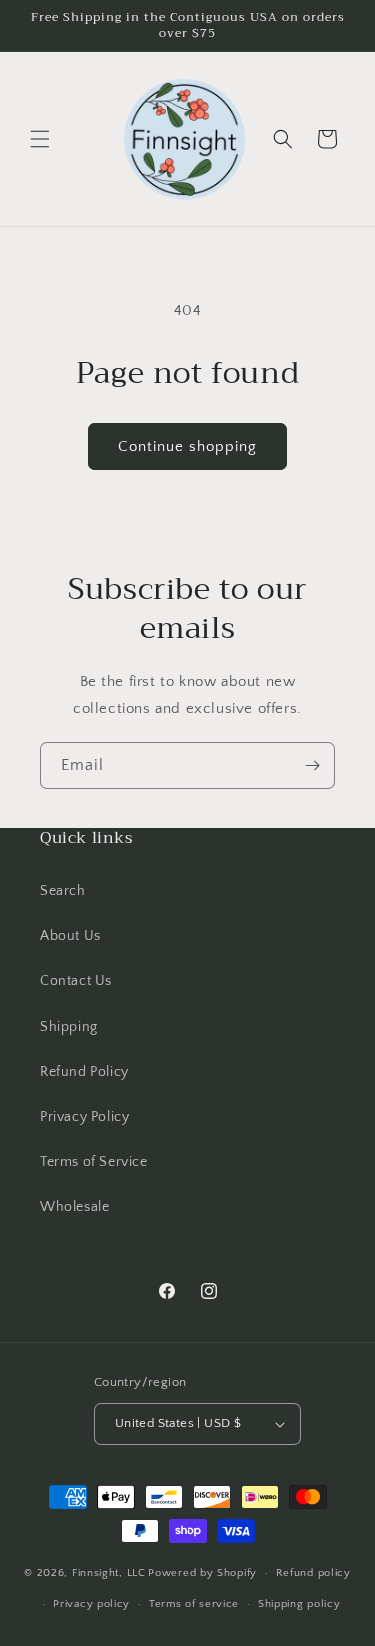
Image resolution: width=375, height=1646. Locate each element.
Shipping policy (299, 1604)
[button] (40, 139)
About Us (70, 936)
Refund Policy (84, 1072)
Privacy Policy (84, 1117)
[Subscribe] (312, 765)
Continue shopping (187, 446)
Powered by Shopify (202, 1573)
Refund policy (313, 1573)
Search (63, 891)
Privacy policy (91, 1604)
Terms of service (194, 1604)
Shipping (69, 1027)
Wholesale (74, 1207)
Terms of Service (94, 1162)
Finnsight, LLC (109, 1573)
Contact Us (76, 981)
